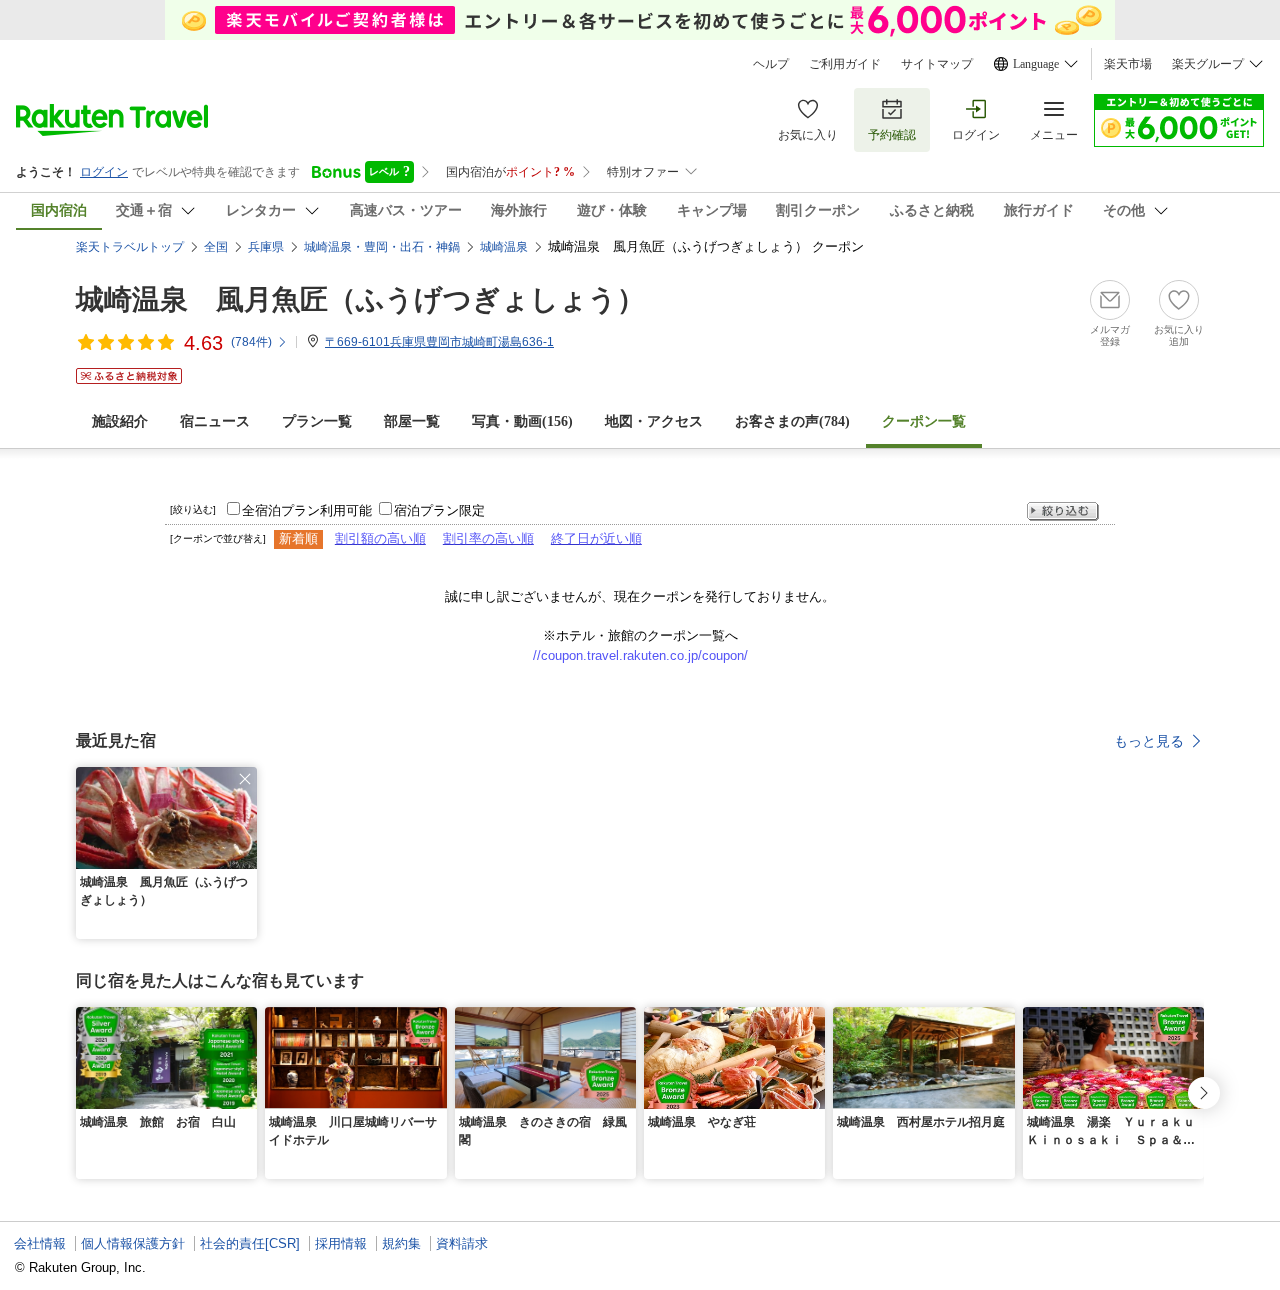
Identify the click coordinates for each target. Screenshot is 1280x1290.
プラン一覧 (317, 421)
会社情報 (40, 1243)
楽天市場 (1128, 64)
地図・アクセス (654, 421)
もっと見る (1149, 741)
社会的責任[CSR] (250, 1243)
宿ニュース (215, 421)
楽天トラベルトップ (130, 247)
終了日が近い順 (596, 538)
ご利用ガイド (845, 64)
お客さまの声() (792, 421)
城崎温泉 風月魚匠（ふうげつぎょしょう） (360, 299)
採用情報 (341, 1243)
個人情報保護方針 (133, 1243)
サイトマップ (937, 64)
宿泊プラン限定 (439, 510)
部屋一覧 (412, 421)
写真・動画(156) (522, 421)
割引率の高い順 (488, 538)
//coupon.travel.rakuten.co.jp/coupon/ (640, 655)
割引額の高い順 (380, 538)
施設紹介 (120, 421)
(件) (251, 342)
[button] (245, 779)
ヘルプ (771, 64)
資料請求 (462, 1243)
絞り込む (1063, 511)
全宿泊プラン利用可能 (307, 510)
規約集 (401, 1243)
